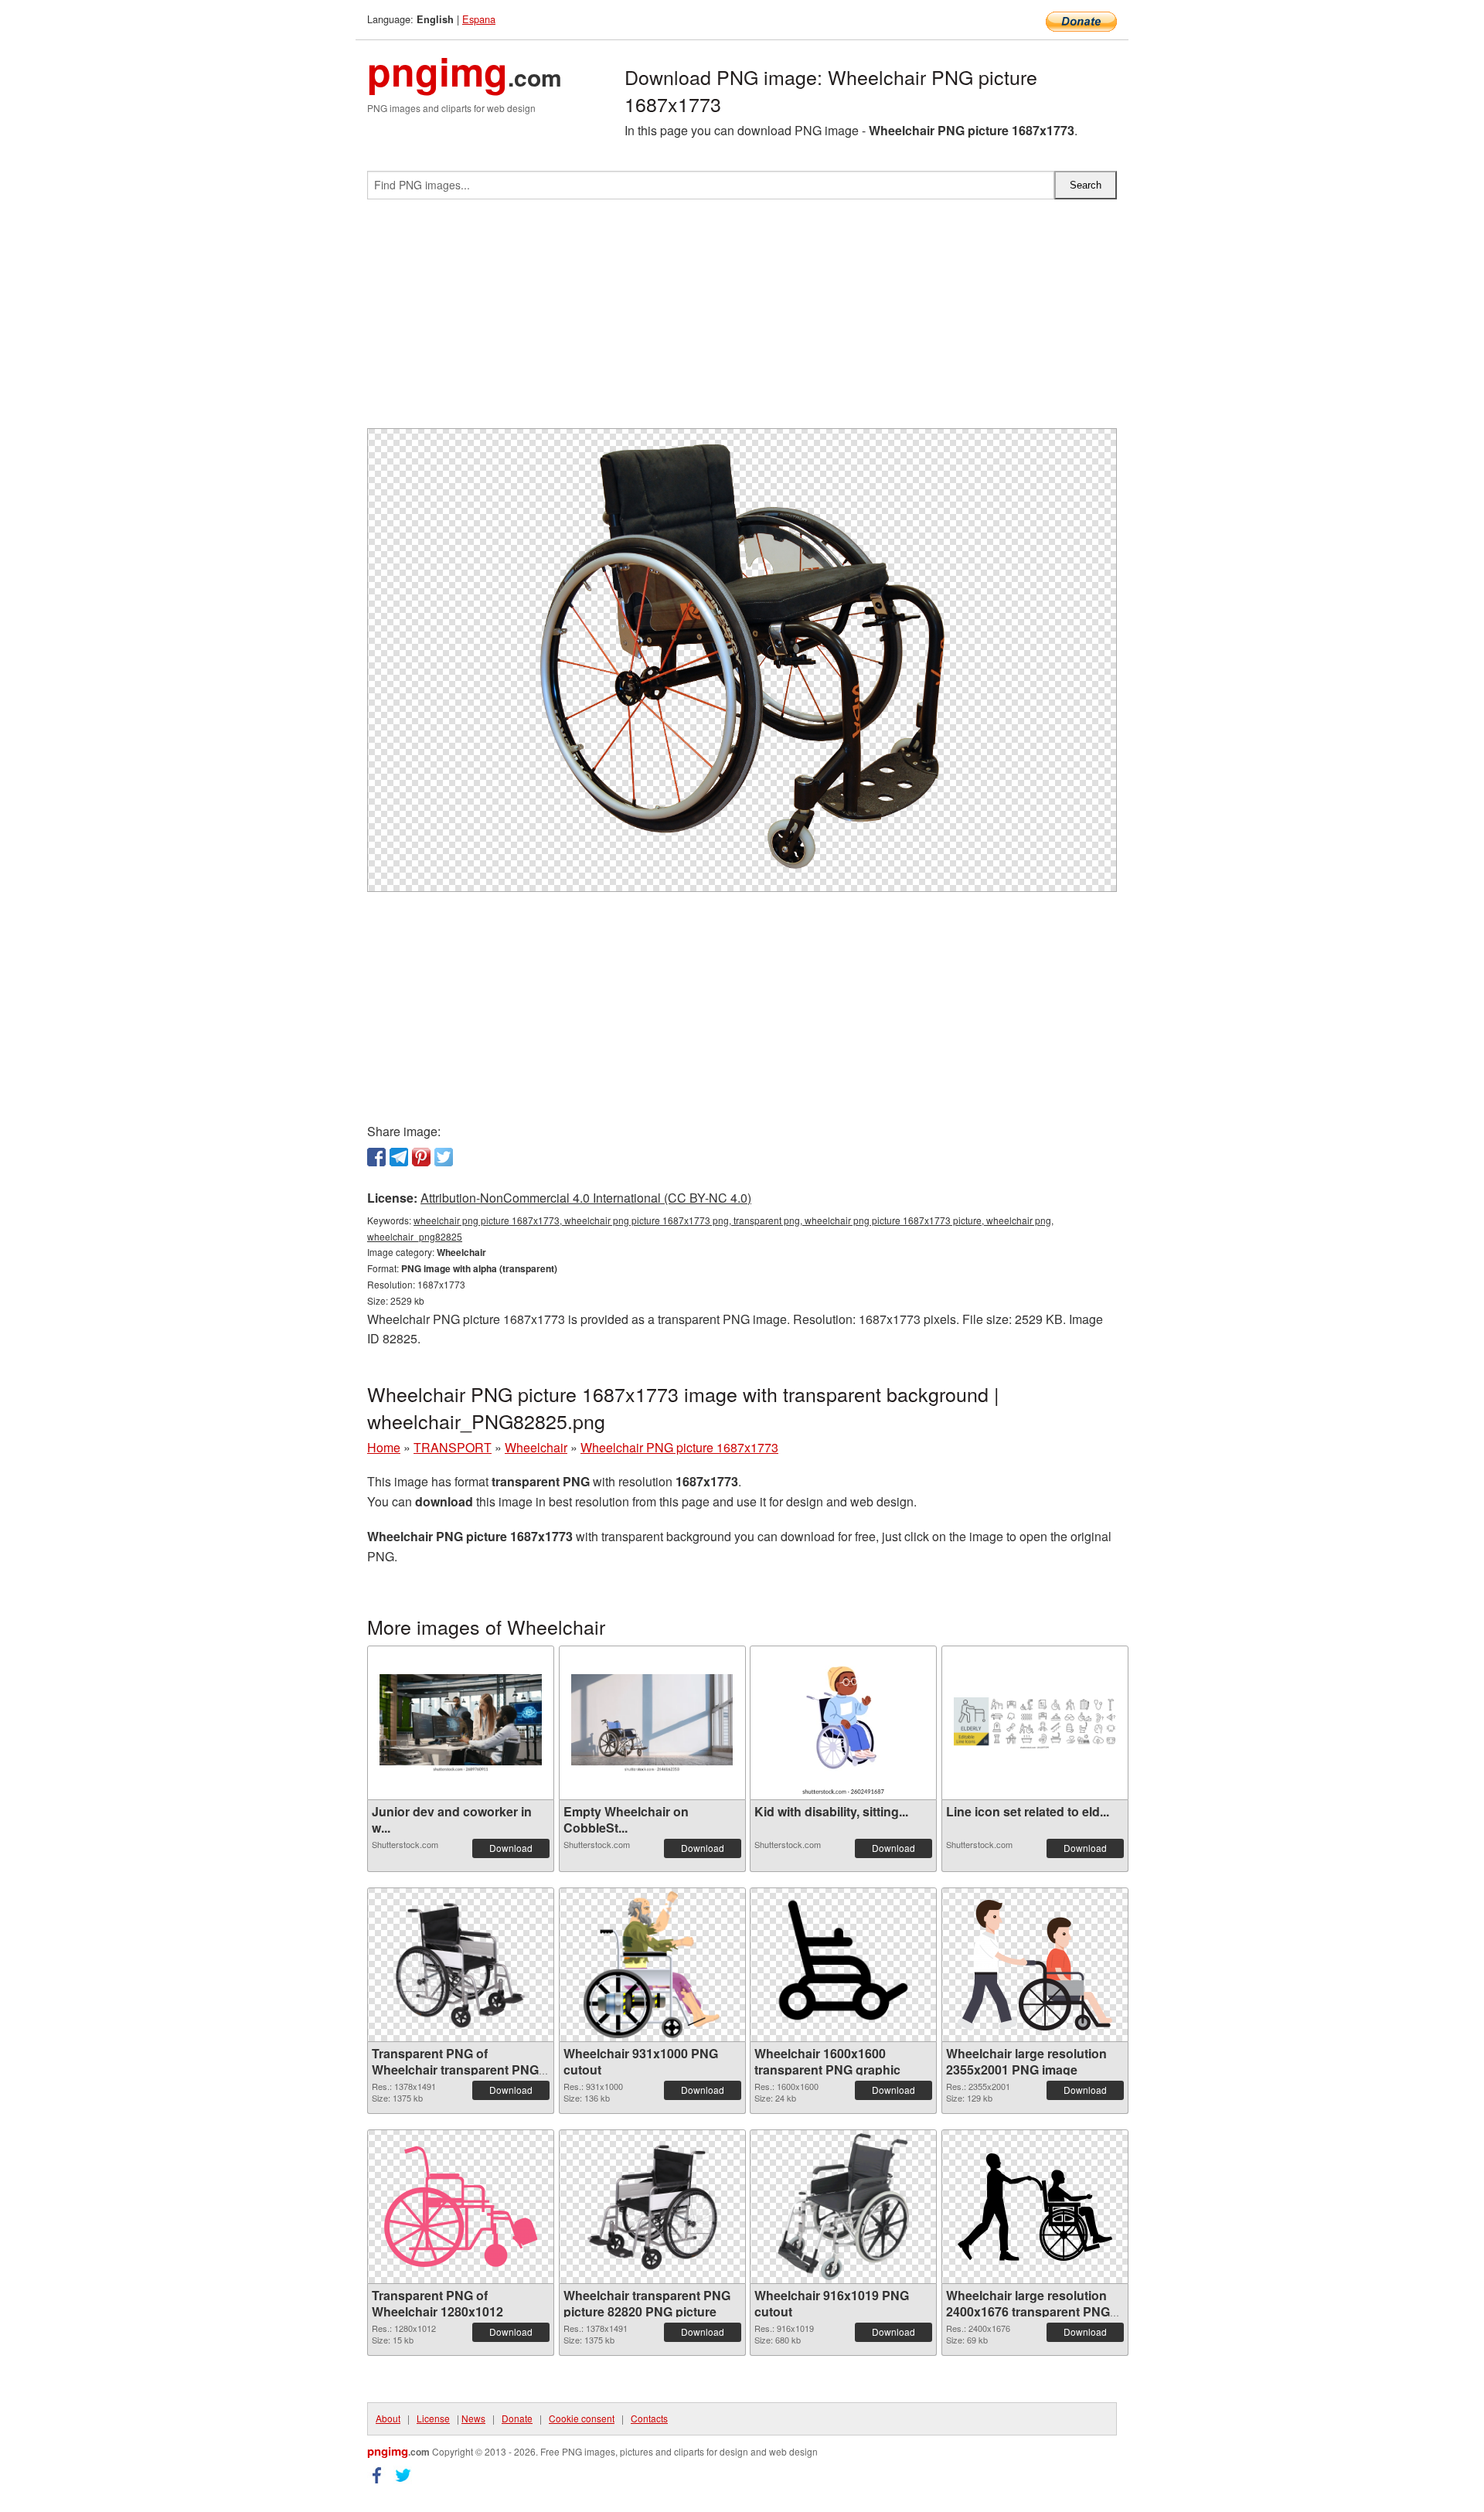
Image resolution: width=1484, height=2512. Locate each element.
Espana (479, 19)
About (388, 2418)
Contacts (649, 2418)
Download (511, 1848)
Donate (517, 2418)
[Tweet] (444, 1157)
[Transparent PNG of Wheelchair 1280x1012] (461, 2207)
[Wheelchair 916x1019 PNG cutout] (843, 2207)
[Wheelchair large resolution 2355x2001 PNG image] (1035, 1965)
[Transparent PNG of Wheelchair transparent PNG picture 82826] (461, 1965)
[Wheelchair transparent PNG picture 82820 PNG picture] (652, 2207)
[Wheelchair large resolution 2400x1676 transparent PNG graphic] (1035, 2207)
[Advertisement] (742, 320)
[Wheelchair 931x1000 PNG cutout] (652, 1965)
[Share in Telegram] (399, 1157)
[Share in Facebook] (376, 1157)
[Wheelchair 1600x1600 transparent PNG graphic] (843, 1965)
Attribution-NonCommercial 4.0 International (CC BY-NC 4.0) (586, 1198)
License (433, 2418)
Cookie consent (582, 2418)
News (473, 2418)
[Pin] (421, 1157)
